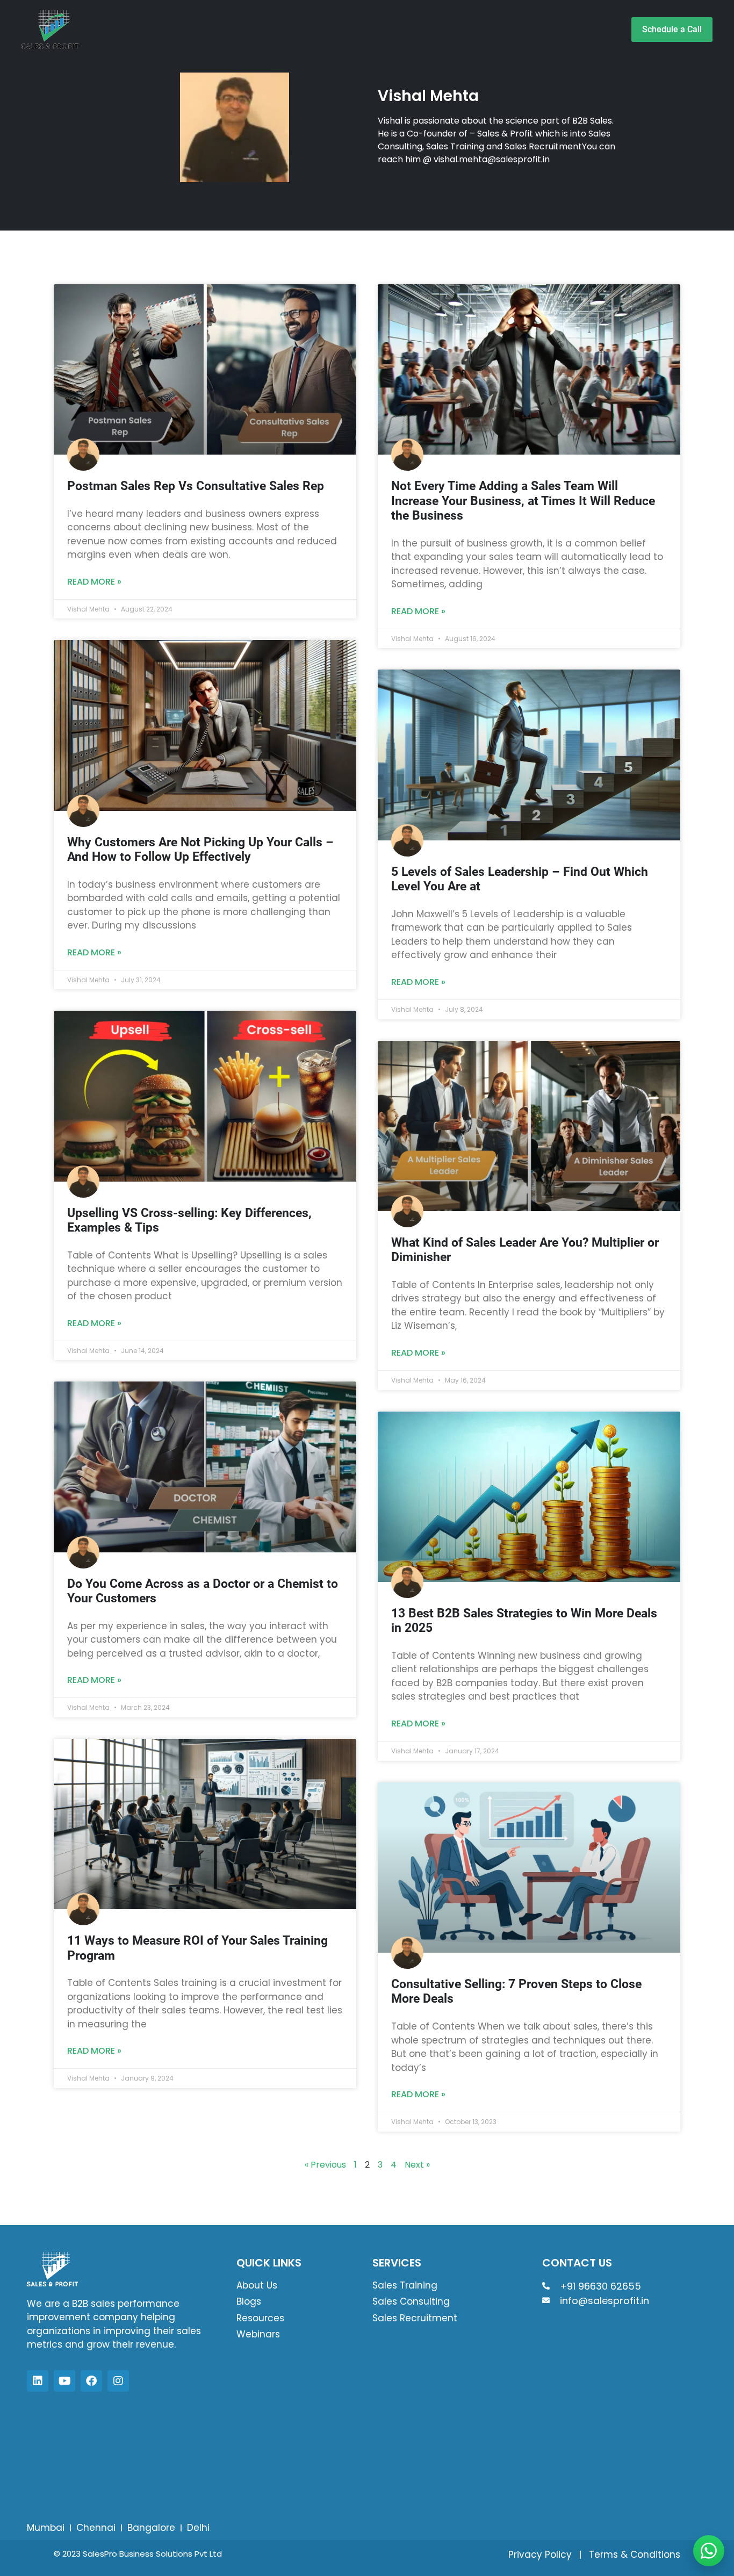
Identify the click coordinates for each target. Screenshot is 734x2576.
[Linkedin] (38, 2381)
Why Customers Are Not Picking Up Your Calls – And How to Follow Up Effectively (200, 850)
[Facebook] (91, 2381)
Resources (491, 29)
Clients (440, 29)
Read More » (94, 582)
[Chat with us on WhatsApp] (709, 2551)
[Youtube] (64, 2381)
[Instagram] (118, 2381)
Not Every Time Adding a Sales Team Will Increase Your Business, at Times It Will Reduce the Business (523, 501)
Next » (417, 2165)
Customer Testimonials (360, 29)
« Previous (325, 2165)
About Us (207, 29)
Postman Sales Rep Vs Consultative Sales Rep (196, 486)
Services (268, 29)
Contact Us (562, 29)
